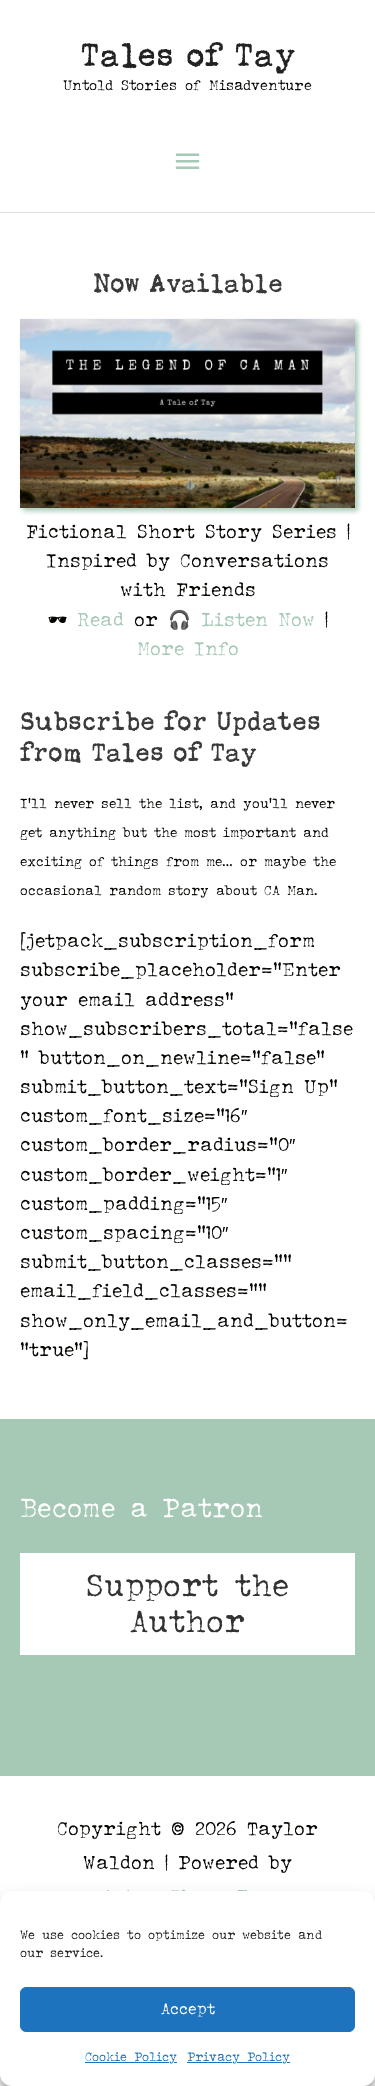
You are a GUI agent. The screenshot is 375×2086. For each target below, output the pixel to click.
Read (100, 619)
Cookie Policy (131, 2056)
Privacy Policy (238, 2056)
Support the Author (187, 1603)
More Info (188, 648)
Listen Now (258, 619)
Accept (188, 2009)
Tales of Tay (188, 55)
